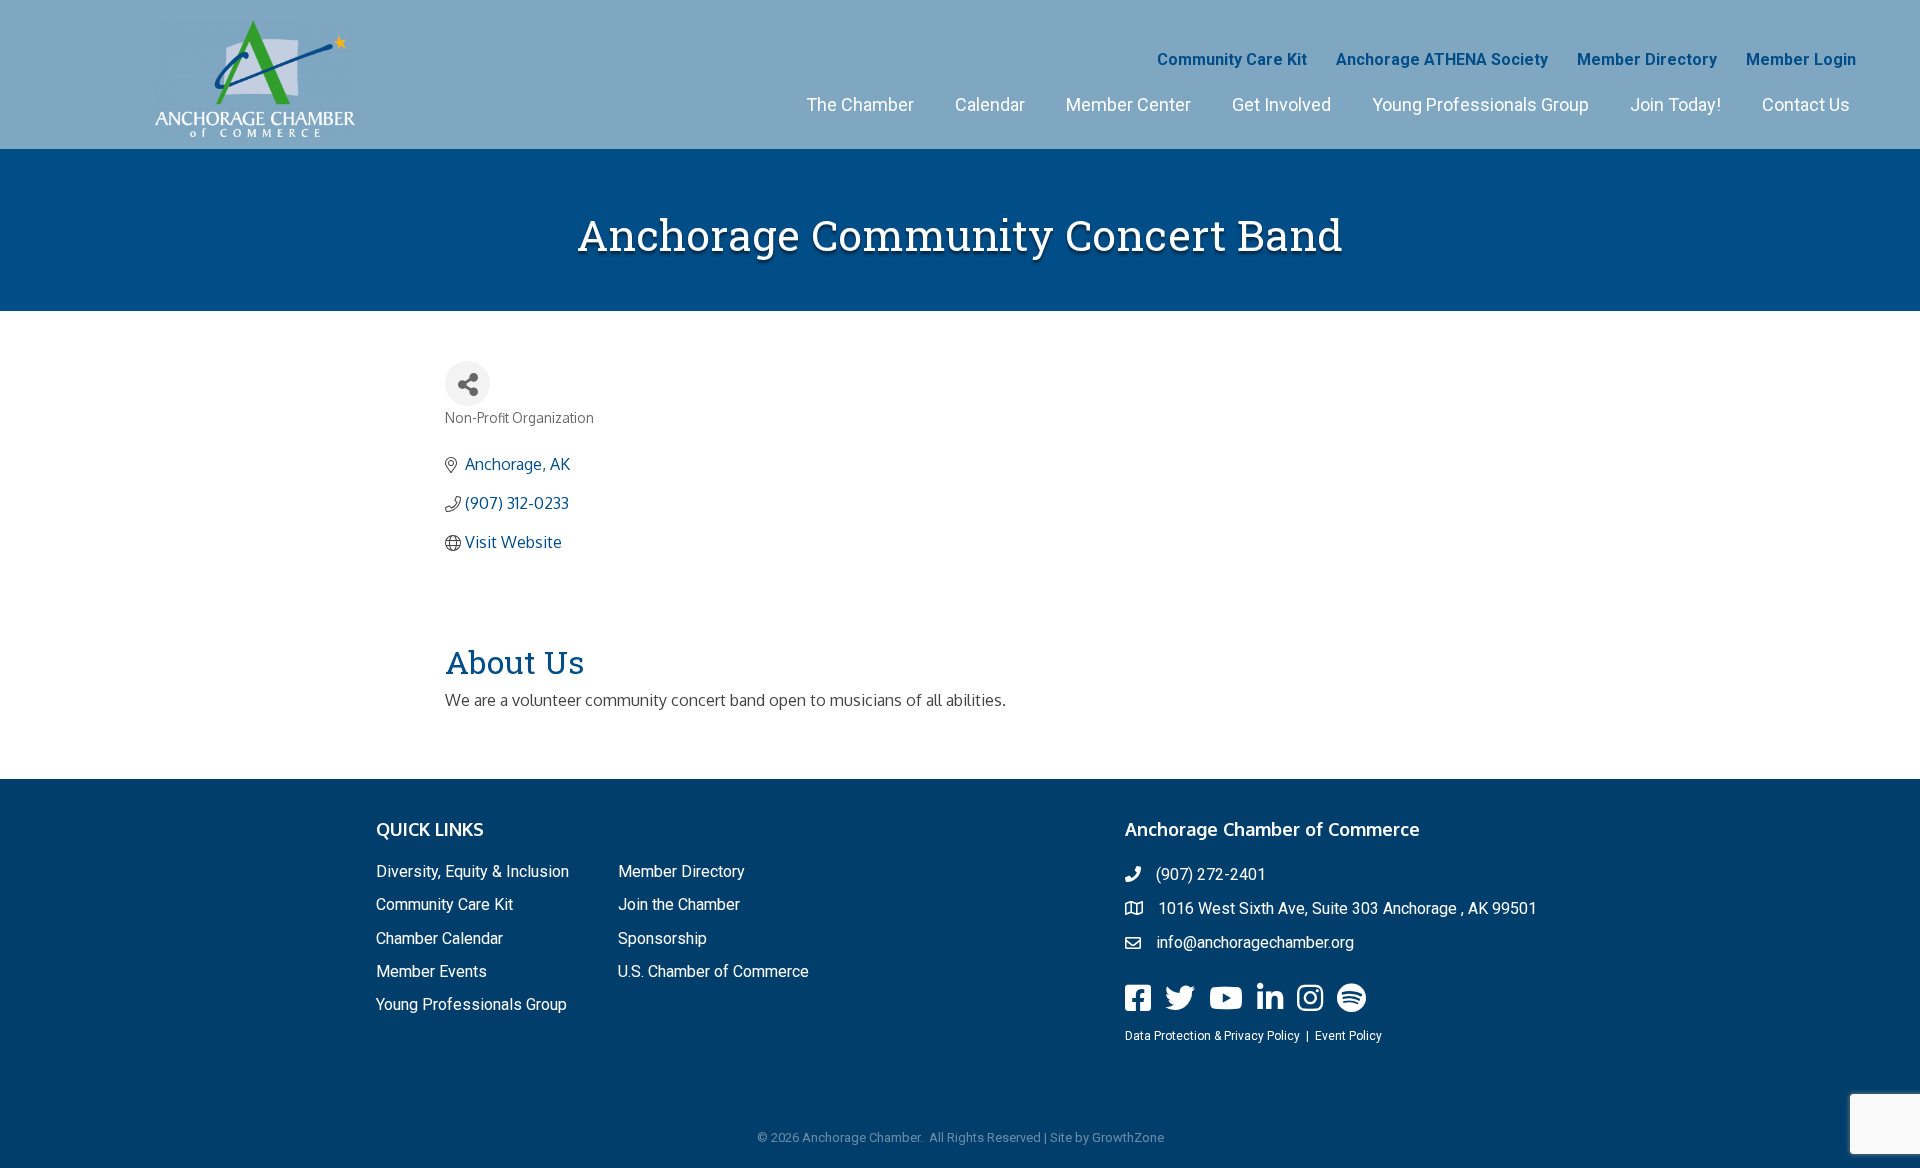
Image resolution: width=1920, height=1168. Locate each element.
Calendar (990, 104)
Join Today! (1675, 104)
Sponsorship (662, 938)
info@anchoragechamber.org (1255, 942)
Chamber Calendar (439, 938)
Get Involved (1281, 104)
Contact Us (1806, 104)
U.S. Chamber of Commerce (713, 971)
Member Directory (1647, 59)
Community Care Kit (1232, 59)
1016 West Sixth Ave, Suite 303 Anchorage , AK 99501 (1347, 908)
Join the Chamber (679, 904)
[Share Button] (467, 383)
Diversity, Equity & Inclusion (472, 871)
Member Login (1801, 59)
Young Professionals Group (1480, 104)
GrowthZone (1128, 1137)
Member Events (431, 971)
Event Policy (1348, 1036)
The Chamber (860, 104)
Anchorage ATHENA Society (1442, 59)
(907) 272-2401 (1211, 874)
